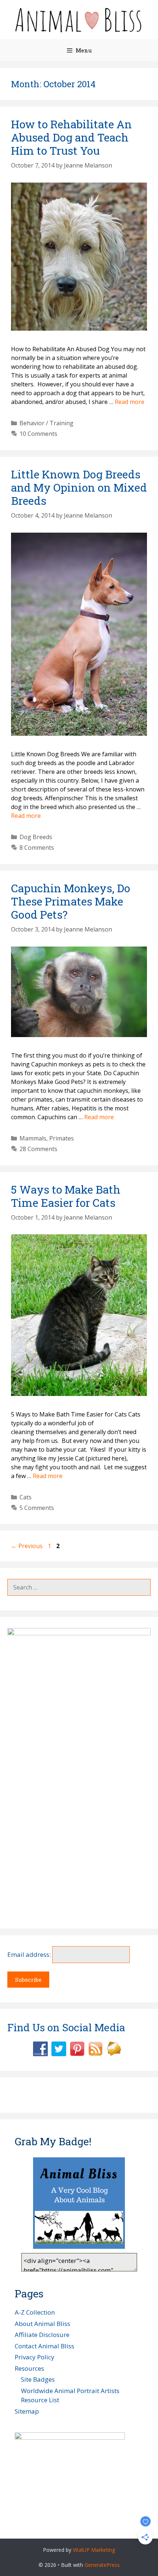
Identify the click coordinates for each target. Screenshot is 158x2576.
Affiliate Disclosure (42, 2335)
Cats (26, 1497)
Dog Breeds (36, 837)
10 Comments (38, 434)
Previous (27, 1546)
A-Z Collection (35, 2312)
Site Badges (38, 2379)
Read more (130, 402)
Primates (62, 1138)
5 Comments (37, 1508)
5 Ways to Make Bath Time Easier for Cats (66, 1196)
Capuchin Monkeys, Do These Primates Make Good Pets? (71, 901)
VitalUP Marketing (94, 2550)
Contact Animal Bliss (44, 2346)
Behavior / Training (46, 423)
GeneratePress (102, 2565)
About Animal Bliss (42, 2324)
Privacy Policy (35, 2357)
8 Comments (37, 848)
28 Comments (38, 1149)
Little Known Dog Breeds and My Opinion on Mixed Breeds (79, 487)
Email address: (30, 1954)
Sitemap (27, 2411)
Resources (29, 2368)
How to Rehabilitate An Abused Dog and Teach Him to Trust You (71, 137)
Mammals (33, 1138)
